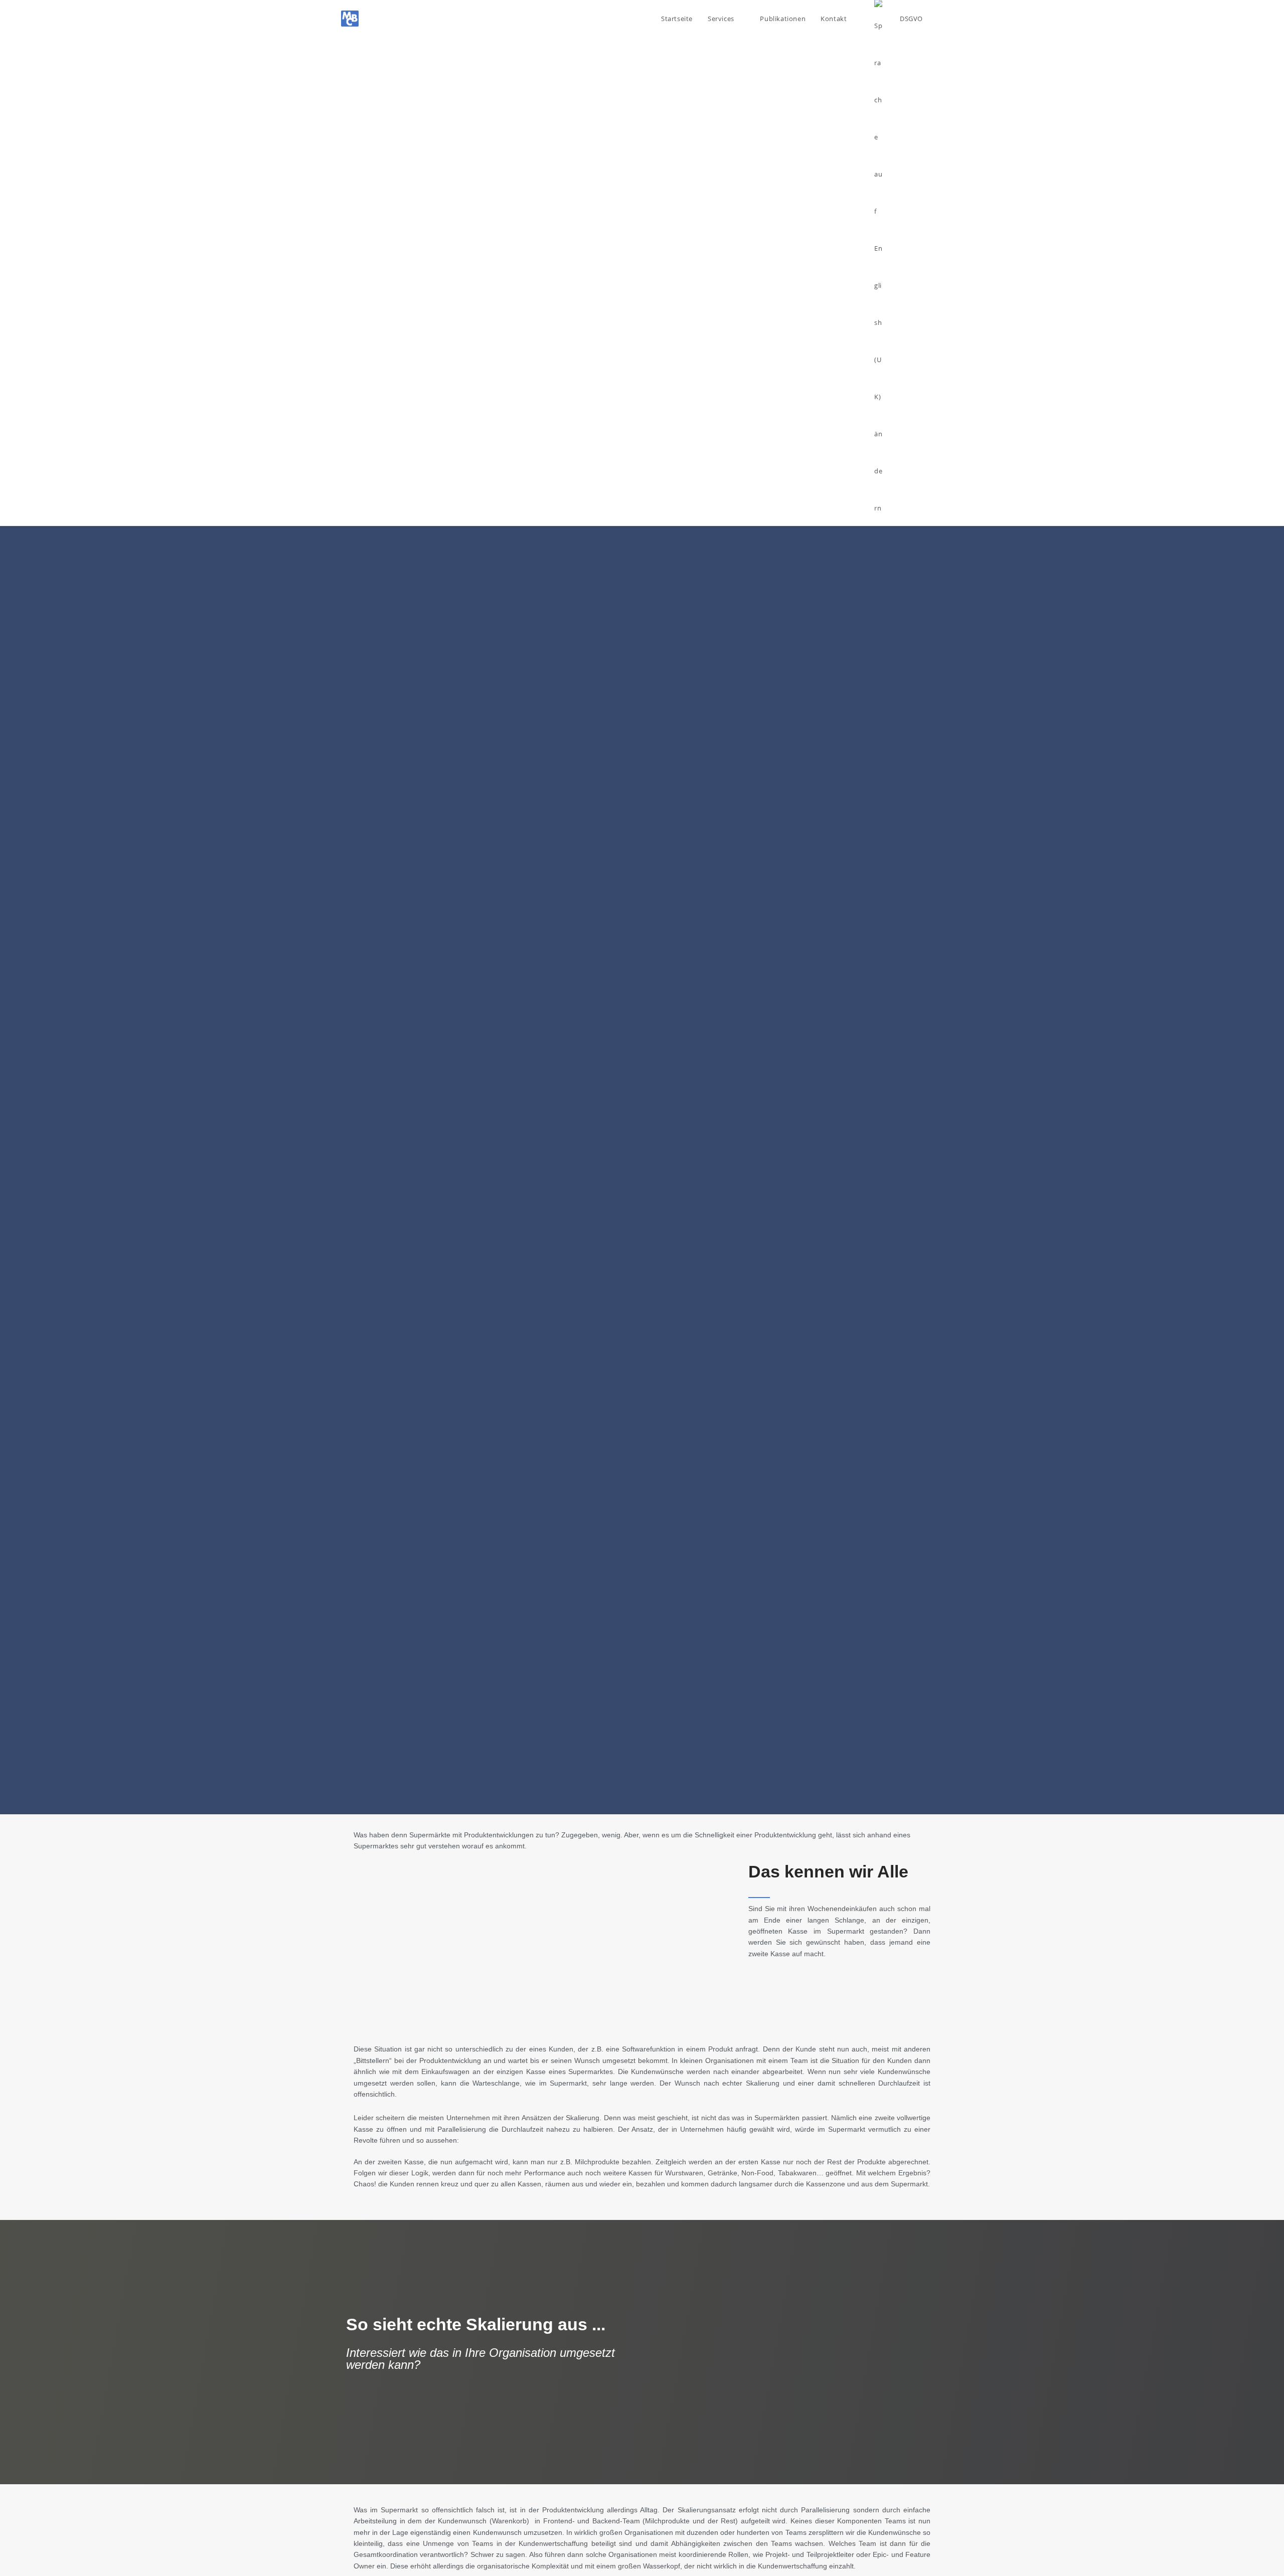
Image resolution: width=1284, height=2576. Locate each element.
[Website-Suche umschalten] (940, 19)
